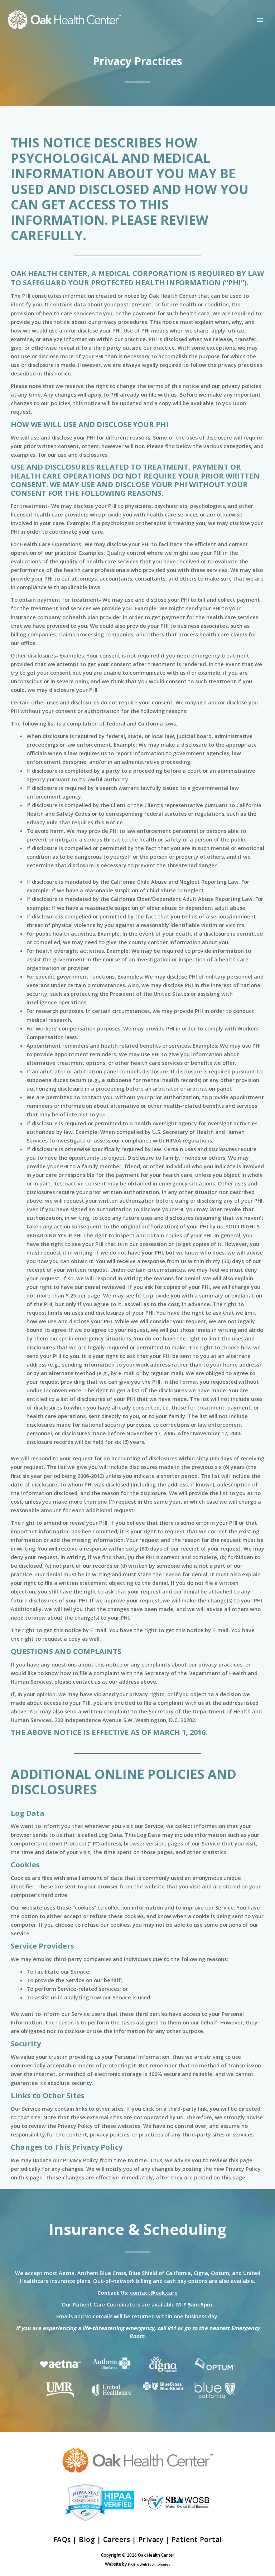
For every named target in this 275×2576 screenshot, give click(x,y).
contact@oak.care (154, 2293)
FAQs (62, 2539)
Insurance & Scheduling (137, 2229)
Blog (87, 2539)
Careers (117, 2539)
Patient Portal (197, 2539)
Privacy (151, 2539)
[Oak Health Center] (64, 20)
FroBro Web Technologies (149, 2564)
